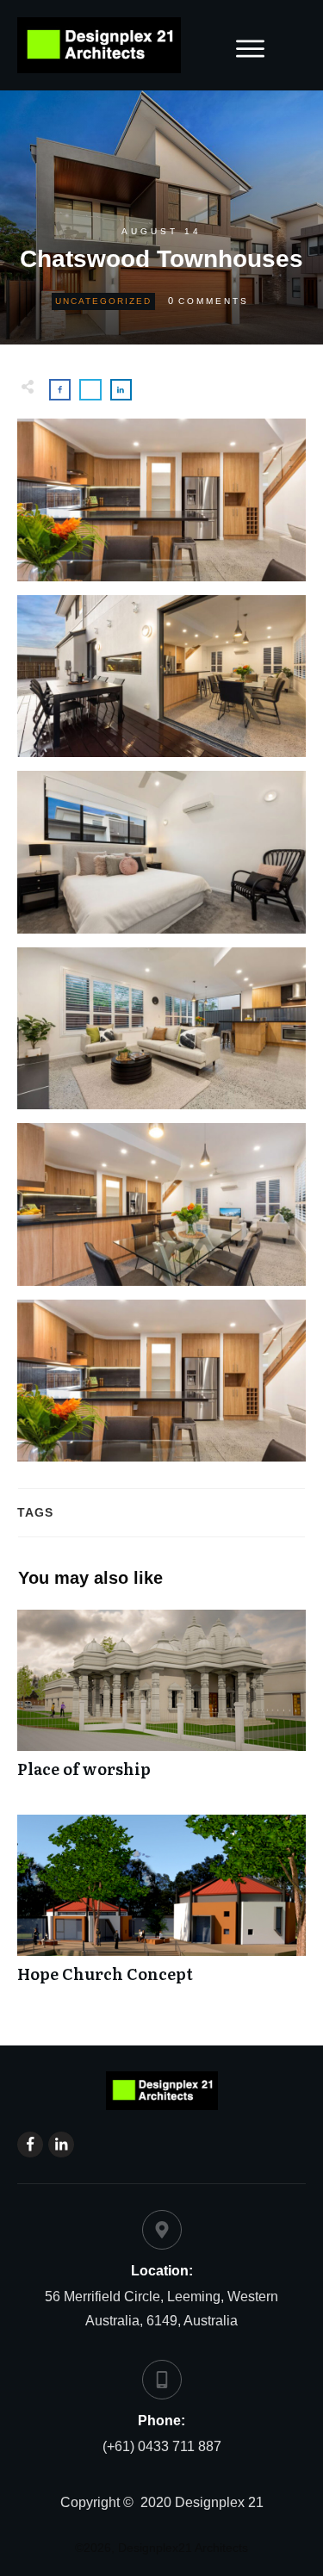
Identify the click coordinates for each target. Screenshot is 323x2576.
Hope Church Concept (161, 1908)
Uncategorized (103, 301)
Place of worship (161, 1703)
